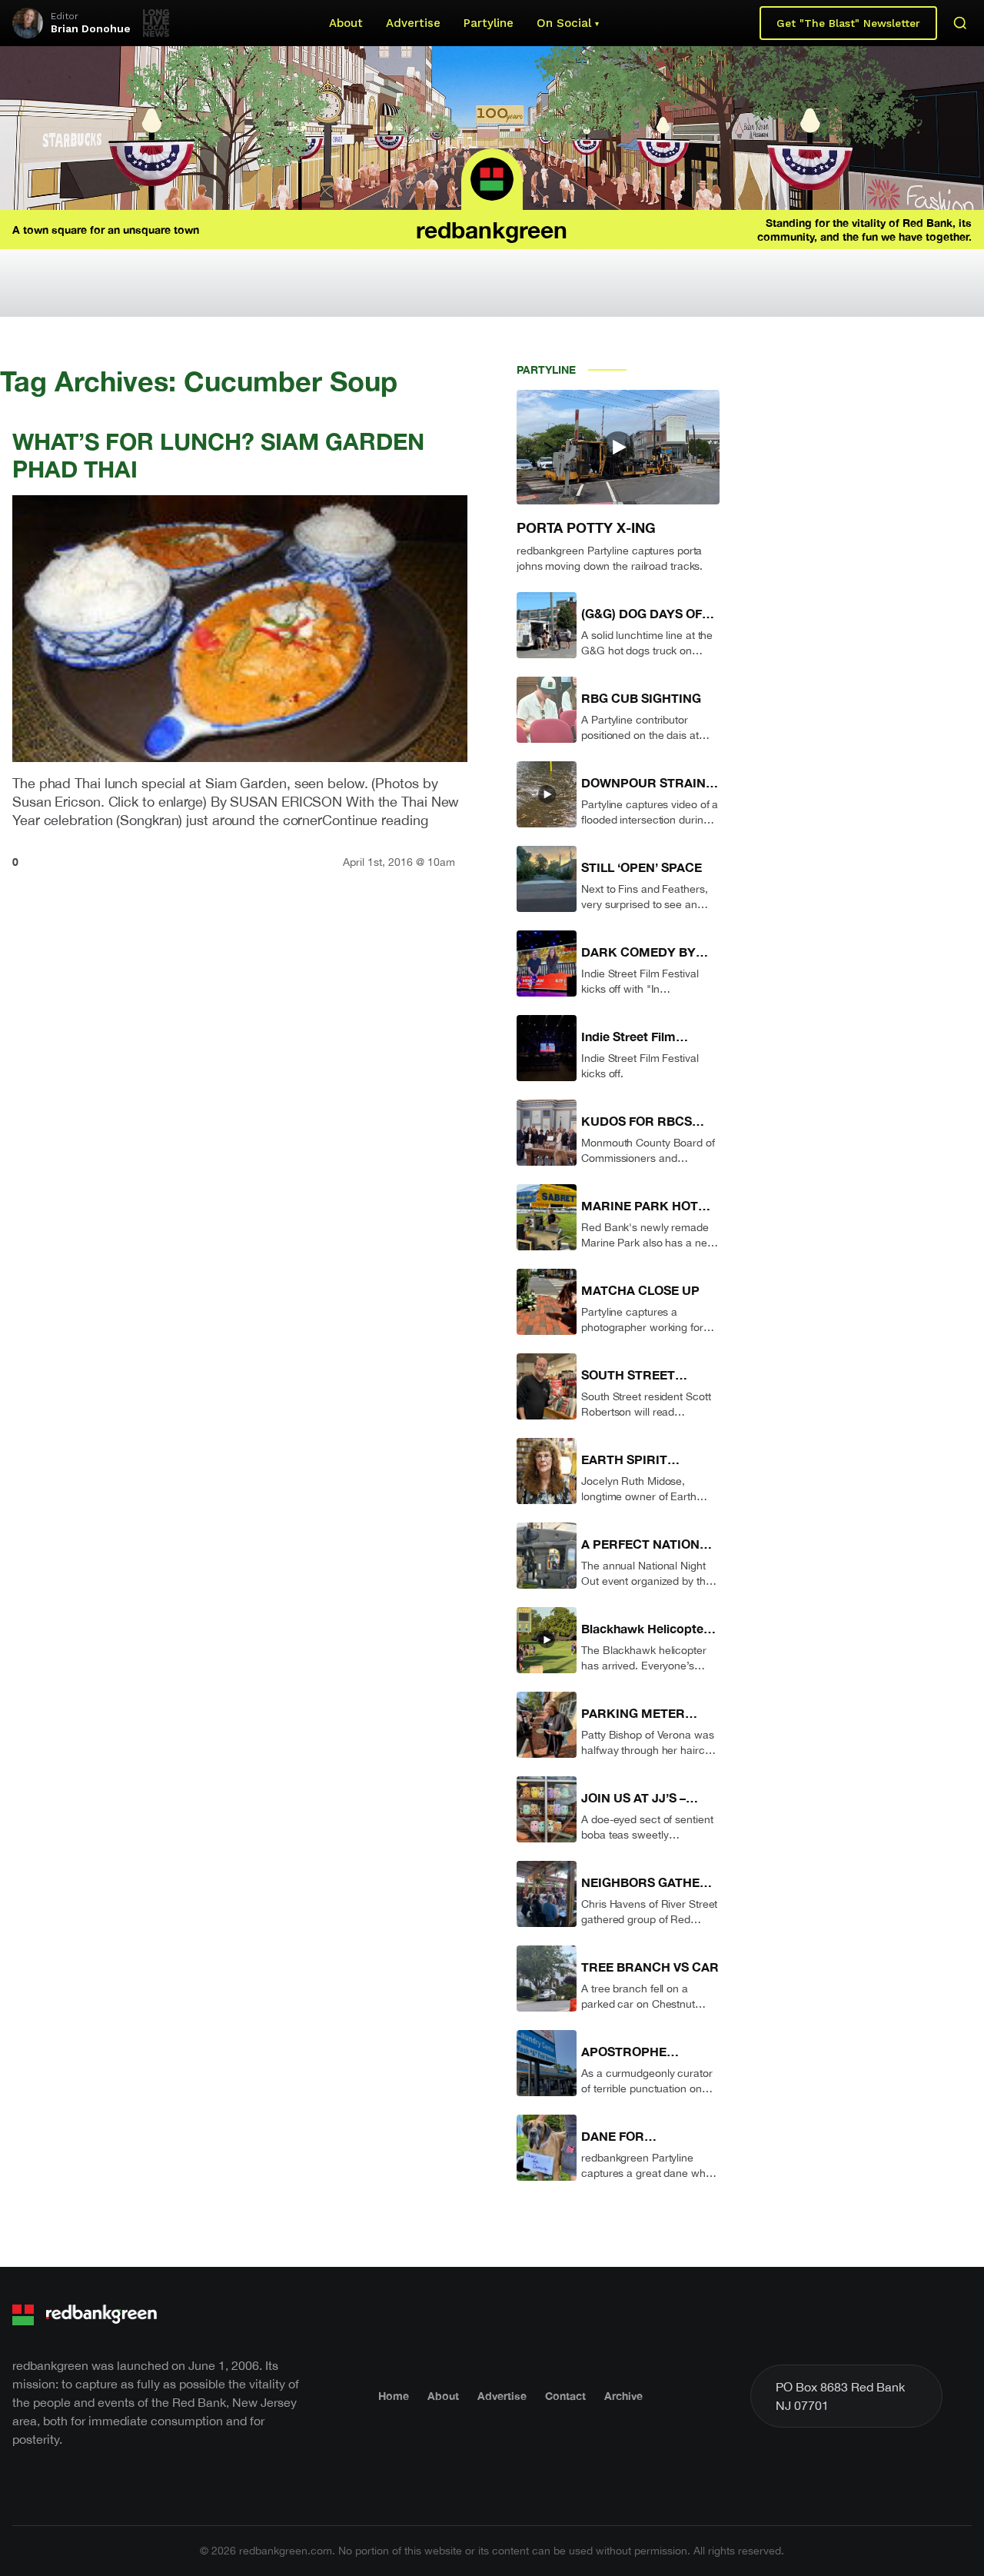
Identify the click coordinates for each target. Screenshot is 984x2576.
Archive (623, 2396)
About (346, 23)
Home (394, 2396)
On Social (564, 23)
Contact (565, 2396)
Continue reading (375, 820)
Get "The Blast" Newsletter (848, 23)
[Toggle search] (960, 23)
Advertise (413, 23)
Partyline (489, 23)
